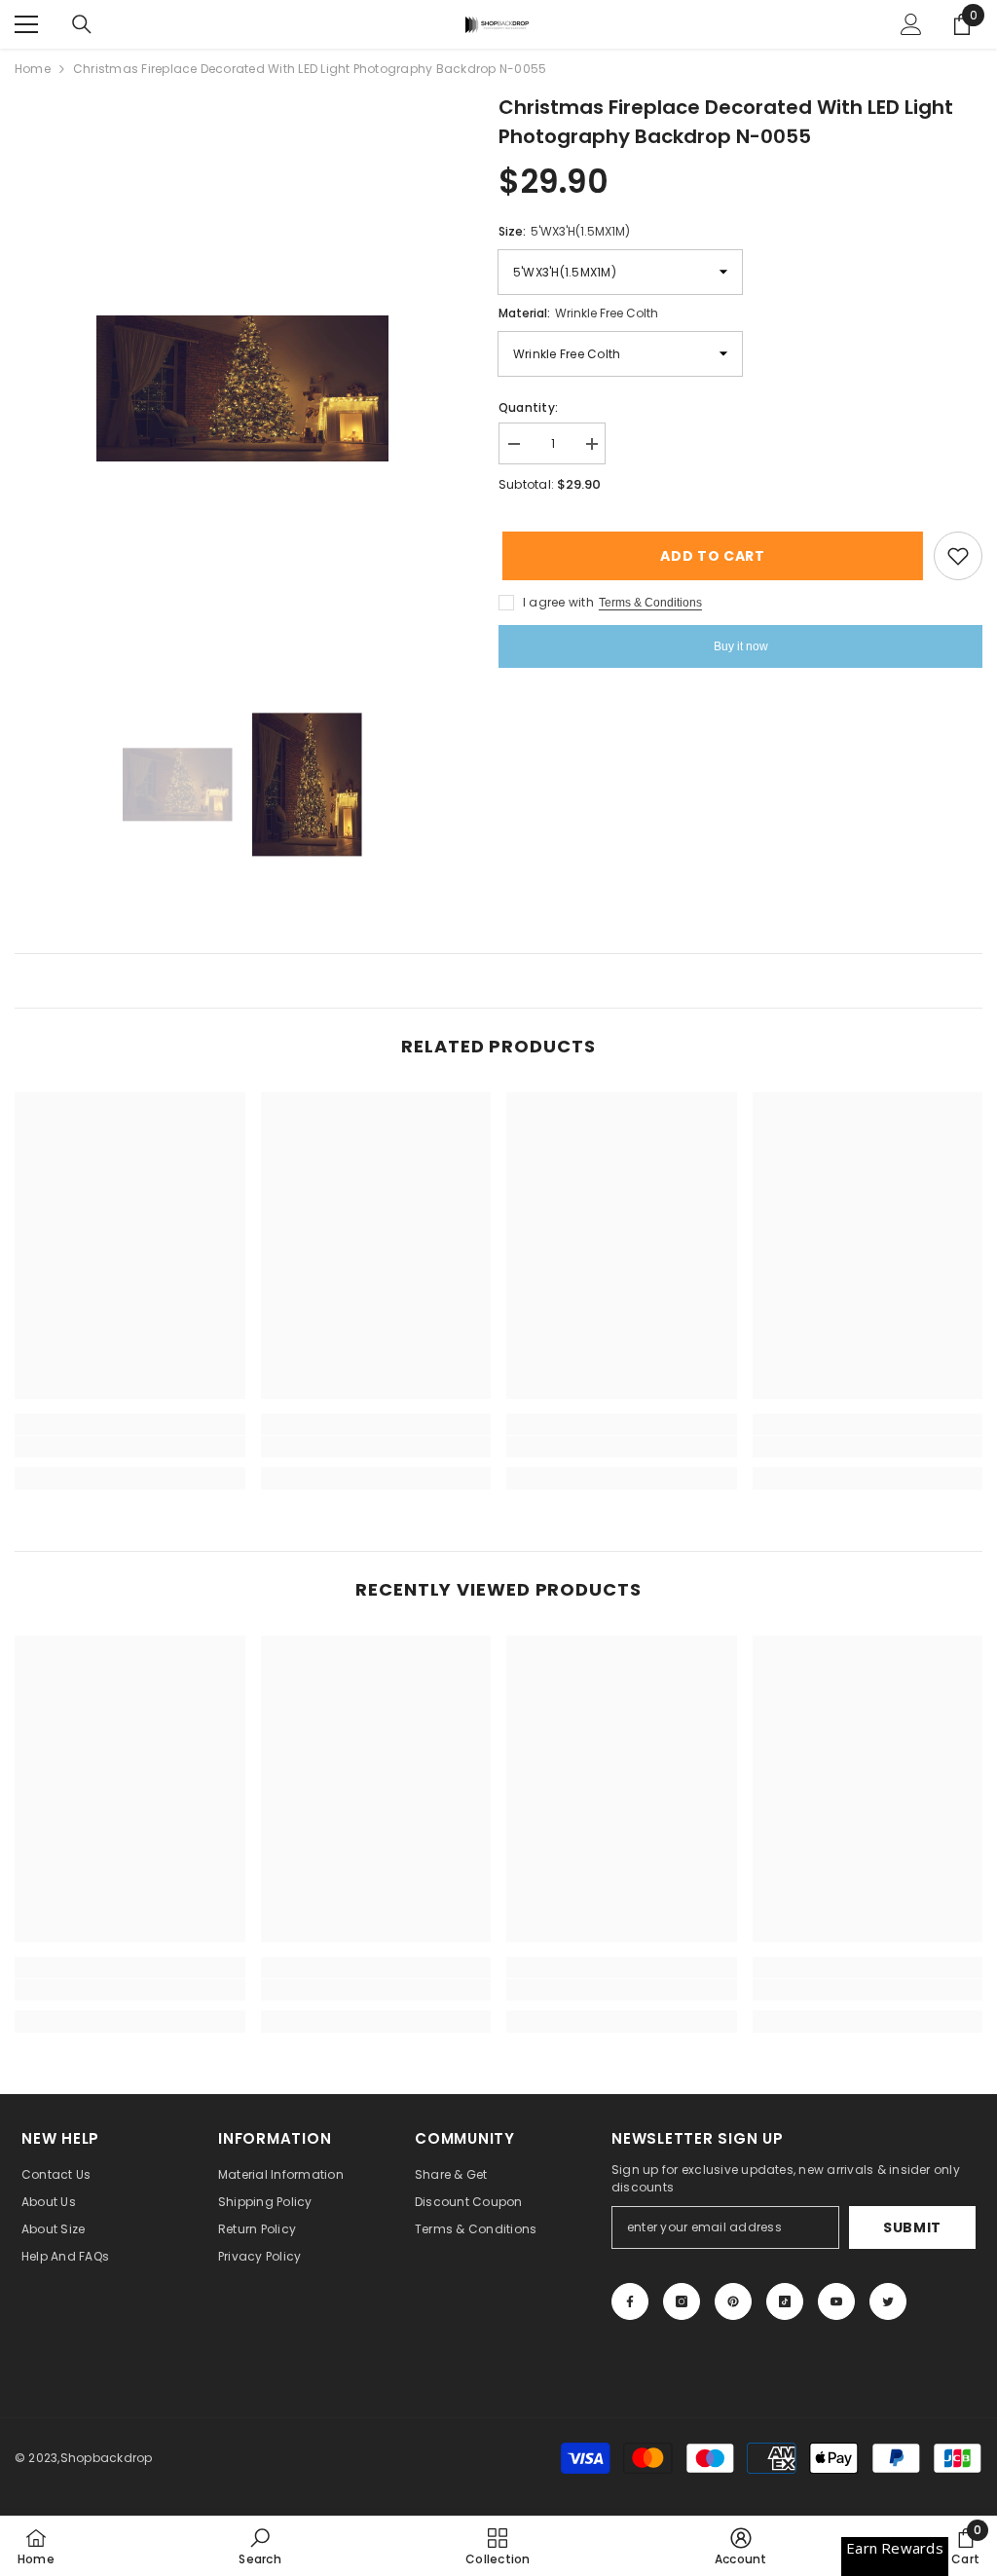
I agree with (558, 602)
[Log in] (911, 24)
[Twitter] (888, 2301)
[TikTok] (785, 2301)
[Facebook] (630, 2301)
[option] (242, 388)
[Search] (82, 24)
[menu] (26, 24)
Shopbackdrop (107, 2458)
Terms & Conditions (650, 603)
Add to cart (709, 556)
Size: (564, 231)
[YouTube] (836, 2301)
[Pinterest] (733, 2301)
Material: (578, 313)
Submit (912, 2227)
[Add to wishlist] (958, 556)
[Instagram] (682, 2301)
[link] (130, 1447)
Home (33, 69)
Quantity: (528, 407)
